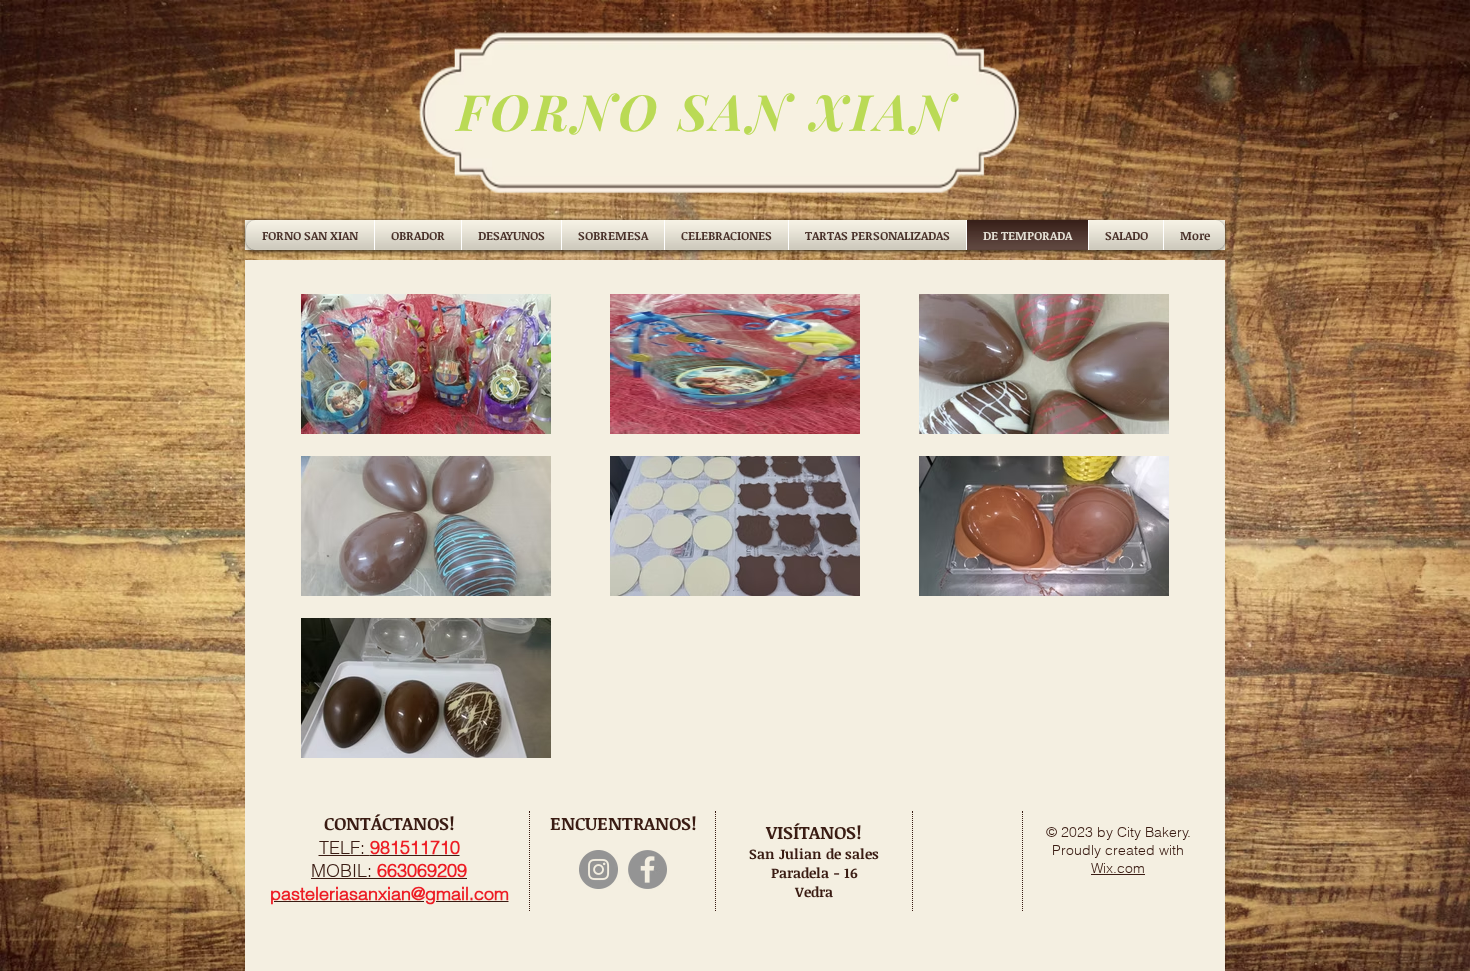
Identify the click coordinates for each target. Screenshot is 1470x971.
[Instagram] (598, 869)
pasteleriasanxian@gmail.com (389, 893)
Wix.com (1118, 868)
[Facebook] (647, 869)
